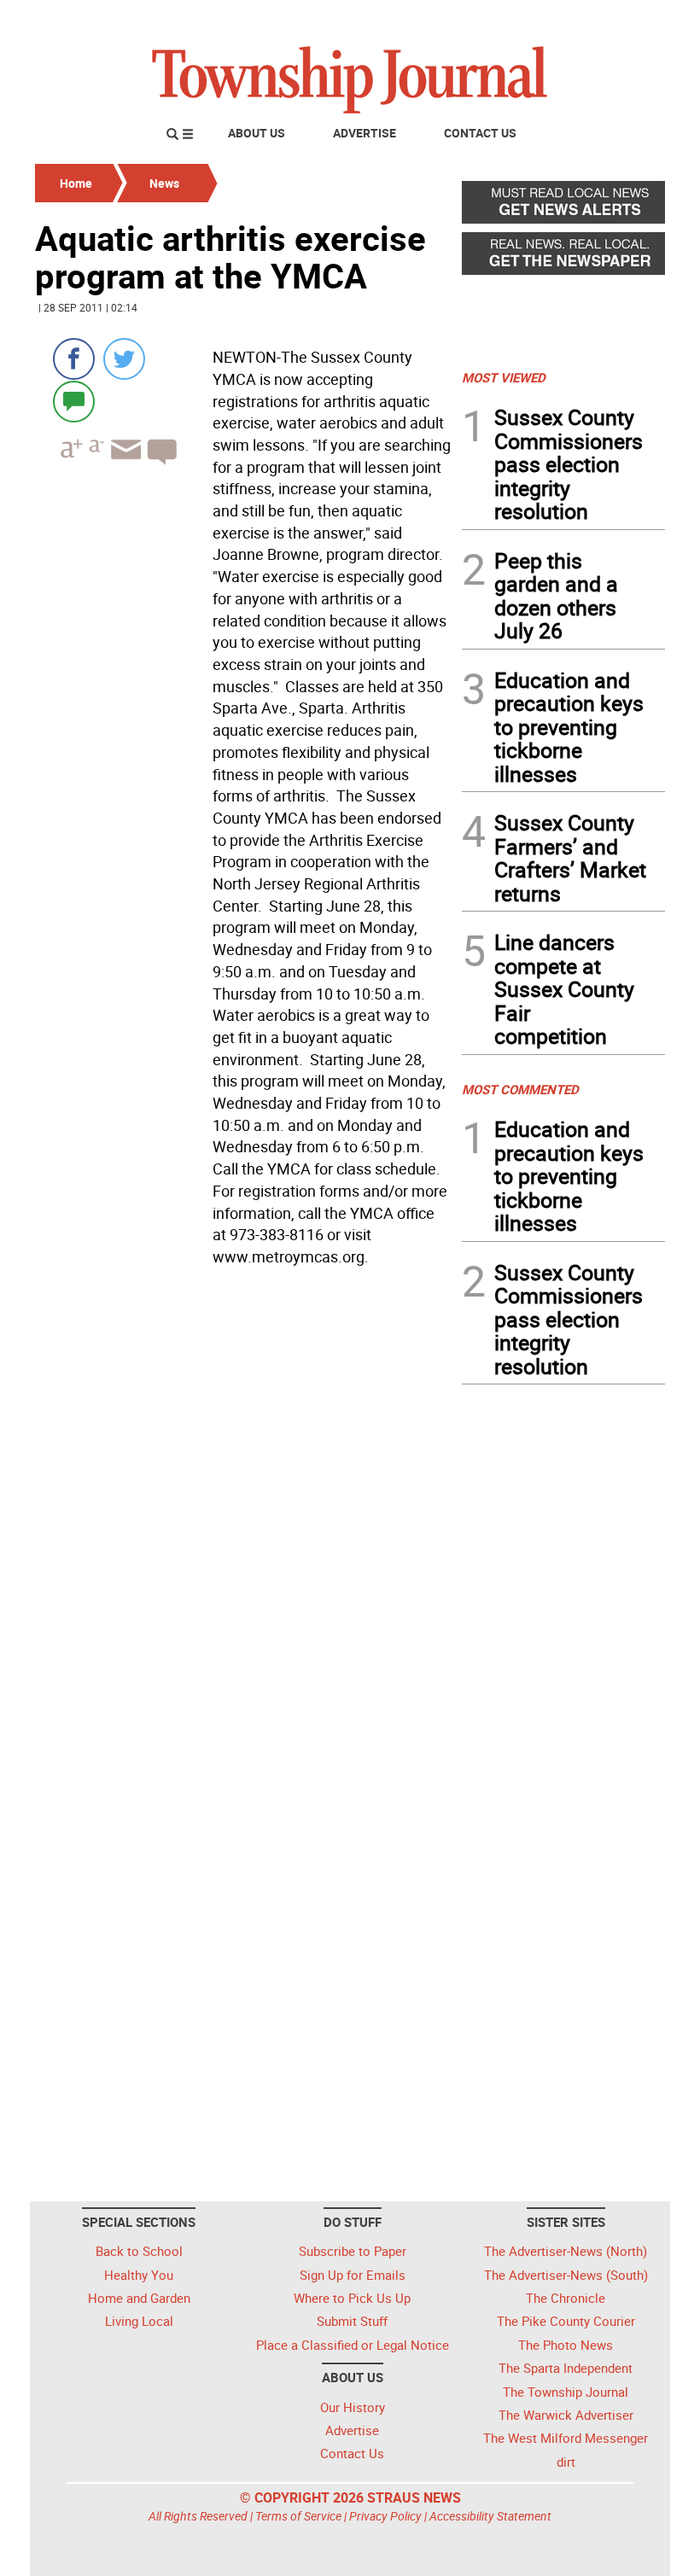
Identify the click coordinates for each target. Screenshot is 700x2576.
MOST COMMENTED (520, 1089)
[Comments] (74, 401)
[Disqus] (243, 1507)
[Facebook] (74, 359)
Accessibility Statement (490, 2516)
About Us (257, 133)
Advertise (365, 133)
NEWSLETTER (528, 20)
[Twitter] (124, 359)
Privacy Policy (385, 2516)
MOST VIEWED (504, 377)
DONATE (624, 20)
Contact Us (480, 133)
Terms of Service (298, 2516)
